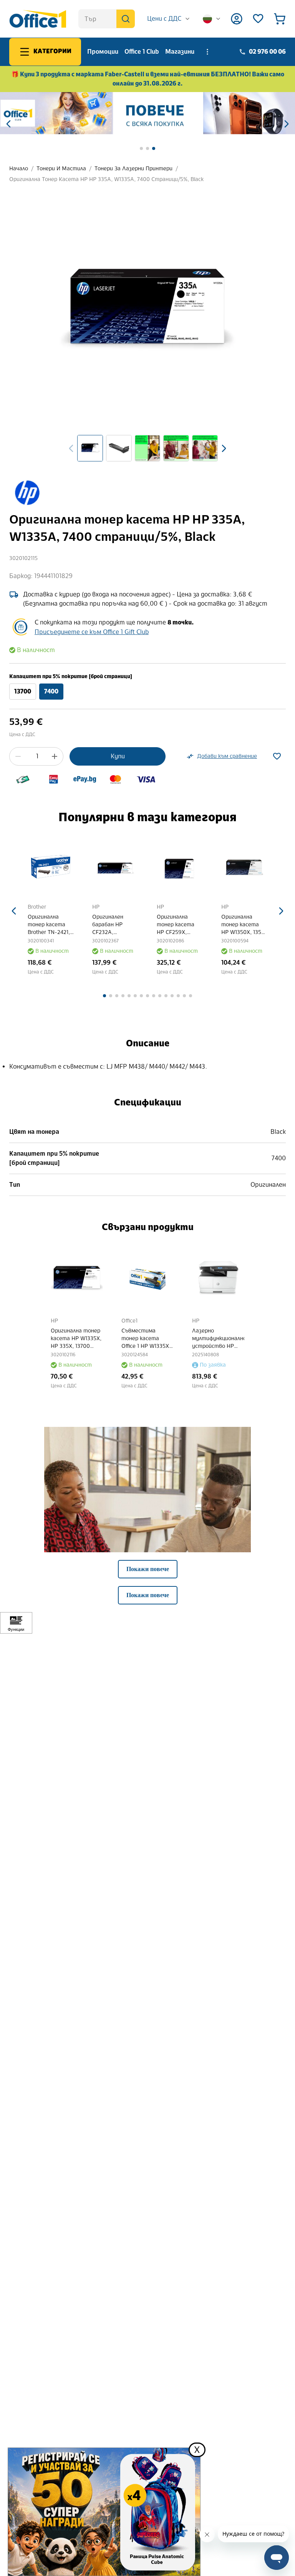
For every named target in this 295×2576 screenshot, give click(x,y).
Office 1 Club (142, 52)
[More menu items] (207, 52)
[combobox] (169, 19)
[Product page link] (51, 867)
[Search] (126, 19)
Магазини (180, 52)
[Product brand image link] (27, 492)
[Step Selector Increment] (55, 756)
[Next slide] (224, 448)
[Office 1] (38, 19)
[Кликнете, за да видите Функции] (16, 1623)
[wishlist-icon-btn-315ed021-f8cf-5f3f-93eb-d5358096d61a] (277, 756)
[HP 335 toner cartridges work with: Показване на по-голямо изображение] (147, 1530)
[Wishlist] (258, 19)
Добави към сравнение (227, 756)
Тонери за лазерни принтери (133, 169)
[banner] (147, 113)
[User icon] (237, 19)
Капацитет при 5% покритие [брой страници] (71, 676)
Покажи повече (148, 1569)
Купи (118, 756)
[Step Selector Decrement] (18, 756)
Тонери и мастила (61, 169)
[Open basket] (280, 19)
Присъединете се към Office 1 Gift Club (92, 632)
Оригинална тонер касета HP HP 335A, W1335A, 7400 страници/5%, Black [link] (106, 179)
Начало (19, 169)
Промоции (103, 52)
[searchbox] (107, 19)
